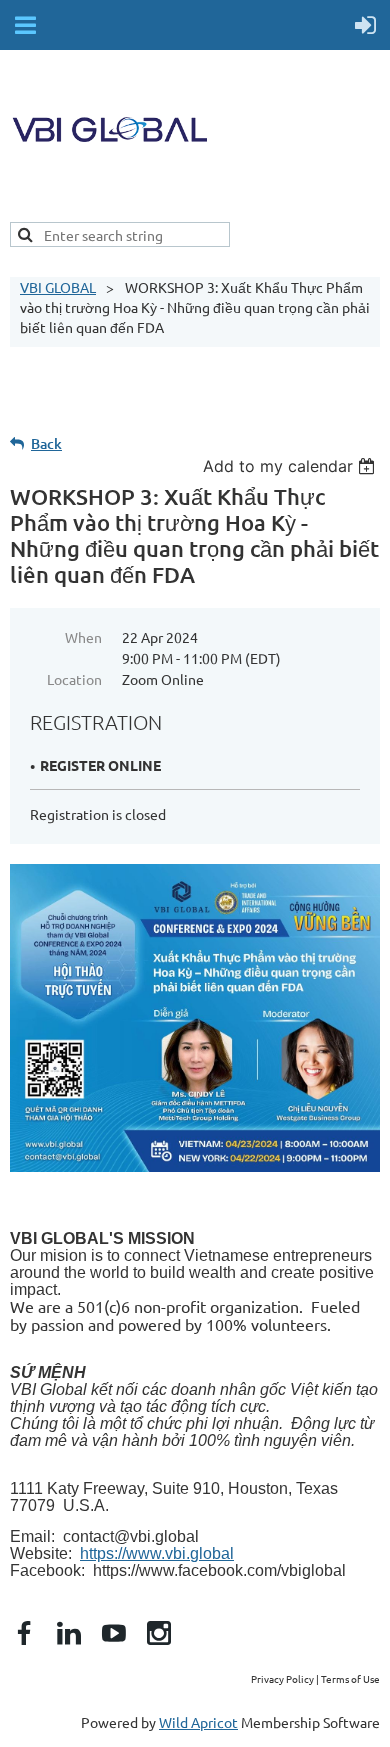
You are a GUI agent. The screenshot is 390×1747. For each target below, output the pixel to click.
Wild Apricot (198, 1722)
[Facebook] (24, 1633)
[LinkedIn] (69, 1633)
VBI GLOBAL (58, 287)
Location (74, 679)
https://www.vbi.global (157, 1553)
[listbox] (291, 466)
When (83, 637)
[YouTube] (114, 1633)
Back (46, 443)
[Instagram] (159, 1633)
